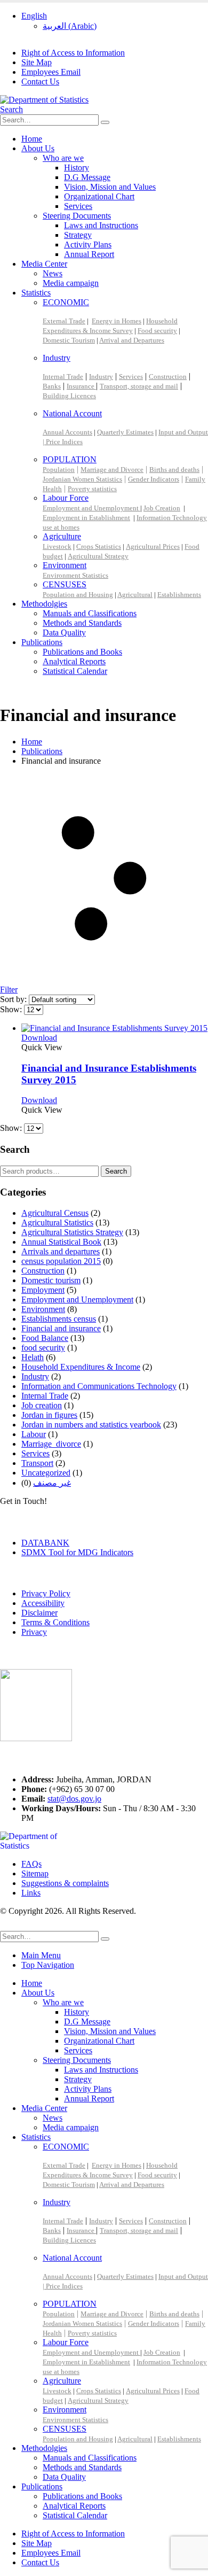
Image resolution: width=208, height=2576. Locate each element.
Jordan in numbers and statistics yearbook (91, 1425)
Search (116, 1171)
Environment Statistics (75, 575)
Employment (43, 1290)
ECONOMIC (66, 302)
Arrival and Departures (132, 340)
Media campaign (71, 283)
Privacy (34, 1632)
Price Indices (64, 442)
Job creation (42, 1405)
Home (32, 139)
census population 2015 (61, 1261)
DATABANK (45, 1543)
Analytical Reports (74, 661)
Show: (12, 1009)
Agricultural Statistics (57, 1223)
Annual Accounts (67, 432)
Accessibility (43, 1603)
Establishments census (59, 1319)
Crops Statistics (99, 546)
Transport (37, 1463)
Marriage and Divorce (112, 470)
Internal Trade (63, 377)
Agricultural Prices (153, 546)
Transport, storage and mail (139, 386)
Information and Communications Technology (99, 1386)
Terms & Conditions (55, 1622)
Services (78, 206)
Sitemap (35, 1873)
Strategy (78, 235)
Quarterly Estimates (125, 432)
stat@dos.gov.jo (74, 1799)
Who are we (63, 158)
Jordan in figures (49, 1415)
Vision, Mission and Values (110, 187)
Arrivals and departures (61, 1251)
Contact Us (40, 82)
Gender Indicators (154, 479)
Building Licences (69, 396)
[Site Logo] (44, 100)
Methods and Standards (82, 623)
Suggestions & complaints (65, 1883)
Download (39, 1038)
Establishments (179, 595)
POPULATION (70, 459)
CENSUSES (65, 584)
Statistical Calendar (75, 671)
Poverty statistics (92, 489)
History (77, 168)
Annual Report (89, 254)
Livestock (57, 546)
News (53, 273)
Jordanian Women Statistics (82, 479)
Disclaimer (39, 1613)
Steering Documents (77, 216)
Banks (52, 386)
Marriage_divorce (51, 1444)
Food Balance (45, 1338)
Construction (168, 377)
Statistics (36, 293)
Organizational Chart (99, 196)
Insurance (81, 386)
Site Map (37, 62)
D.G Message (87, 177)
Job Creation (162, 508)
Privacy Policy (46, 1593)
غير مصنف (52, 1483)
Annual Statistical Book (61, 1242)
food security (43, 1348)
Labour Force (66, 498)
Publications (42, 642)
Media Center (44, 264)
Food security (157, 331)
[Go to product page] (115, 1028)
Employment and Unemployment (91, 508)
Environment (65, 565)
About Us (38, 148)
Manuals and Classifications (90, 613)
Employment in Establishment (86, 518)
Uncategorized (46, 1473)
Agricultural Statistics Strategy (72, 1232)
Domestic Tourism (69, 340)
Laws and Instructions (101, 225)
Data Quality (64, 633)
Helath (33, 1357)
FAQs (31, 1864)
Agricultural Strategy (98, 556)
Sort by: (14, 999)
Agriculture (62, 536)
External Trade (64, 321)
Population (59, 470)
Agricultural (135, 595)
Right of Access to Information (73, 53)
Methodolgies (44, 604)
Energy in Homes (117, 321)
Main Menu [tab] (41, 1955)
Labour (34, 1434)
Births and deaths (174, 470)
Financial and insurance (61, 1328)
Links (31, 1893)
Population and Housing (78, 595)
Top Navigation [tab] (48, 1965)
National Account (72, 413)
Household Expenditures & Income (81, 1367)
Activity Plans (88, 245)
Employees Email (51, 72)
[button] (11, 109)
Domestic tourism (51, 1280)
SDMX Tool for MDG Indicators (77, 1552)
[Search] (105, 122)
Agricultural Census (55, 1213)
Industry (57, 358)
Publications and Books (82, 652)
